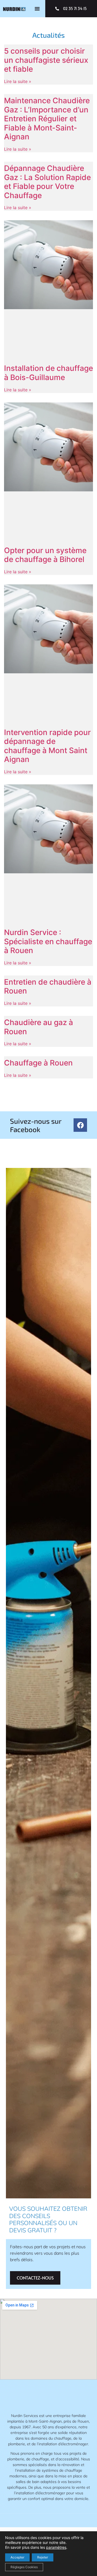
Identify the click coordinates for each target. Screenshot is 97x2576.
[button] (37, 9)
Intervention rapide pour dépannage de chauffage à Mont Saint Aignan (47, 746)
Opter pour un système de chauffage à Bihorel (45, 555)
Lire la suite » (18, 81)
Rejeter (43, 2557)
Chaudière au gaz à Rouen (39, 1027)
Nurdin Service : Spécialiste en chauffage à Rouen (48, 941)
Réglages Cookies (24, 2567)
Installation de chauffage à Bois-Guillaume (48, 373)
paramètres (56, 2547)
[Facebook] (80, 1125)
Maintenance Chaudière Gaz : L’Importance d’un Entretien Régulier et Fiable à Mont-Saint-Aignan (47, 119)
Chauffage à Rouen (38, 1063)
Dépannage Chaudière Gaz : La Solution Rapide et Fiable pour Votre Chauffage (47, 182)
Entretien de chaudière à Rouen (48, 987)
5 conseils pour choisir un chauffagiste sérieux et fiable (46, 60)
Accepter (17, 2557)
